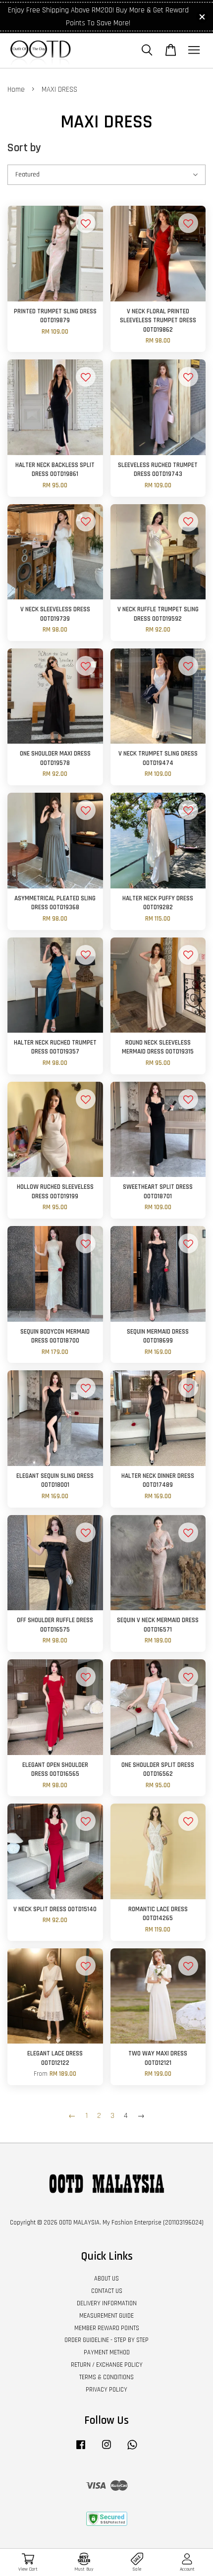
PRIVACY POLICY (106, 2390)
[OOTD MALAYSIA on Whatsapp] (132, 2450)
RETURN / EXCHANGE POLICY (107, 2365)
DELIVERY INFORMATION (107, 2303)
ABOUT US (106, 2279)
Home (16, 89)
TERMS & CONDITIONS (106, 2377)
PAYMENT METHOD (107, 2352)
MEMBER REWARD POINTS (107, 2328)
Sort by (24, 148)
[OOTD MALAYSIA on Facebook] (81, 2450)
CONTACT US (107, 2291)
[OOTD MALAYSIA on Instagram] (106, 2450)
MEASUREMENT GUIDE (106, 2316)
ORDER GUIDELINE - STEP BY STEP (106, 2340)
